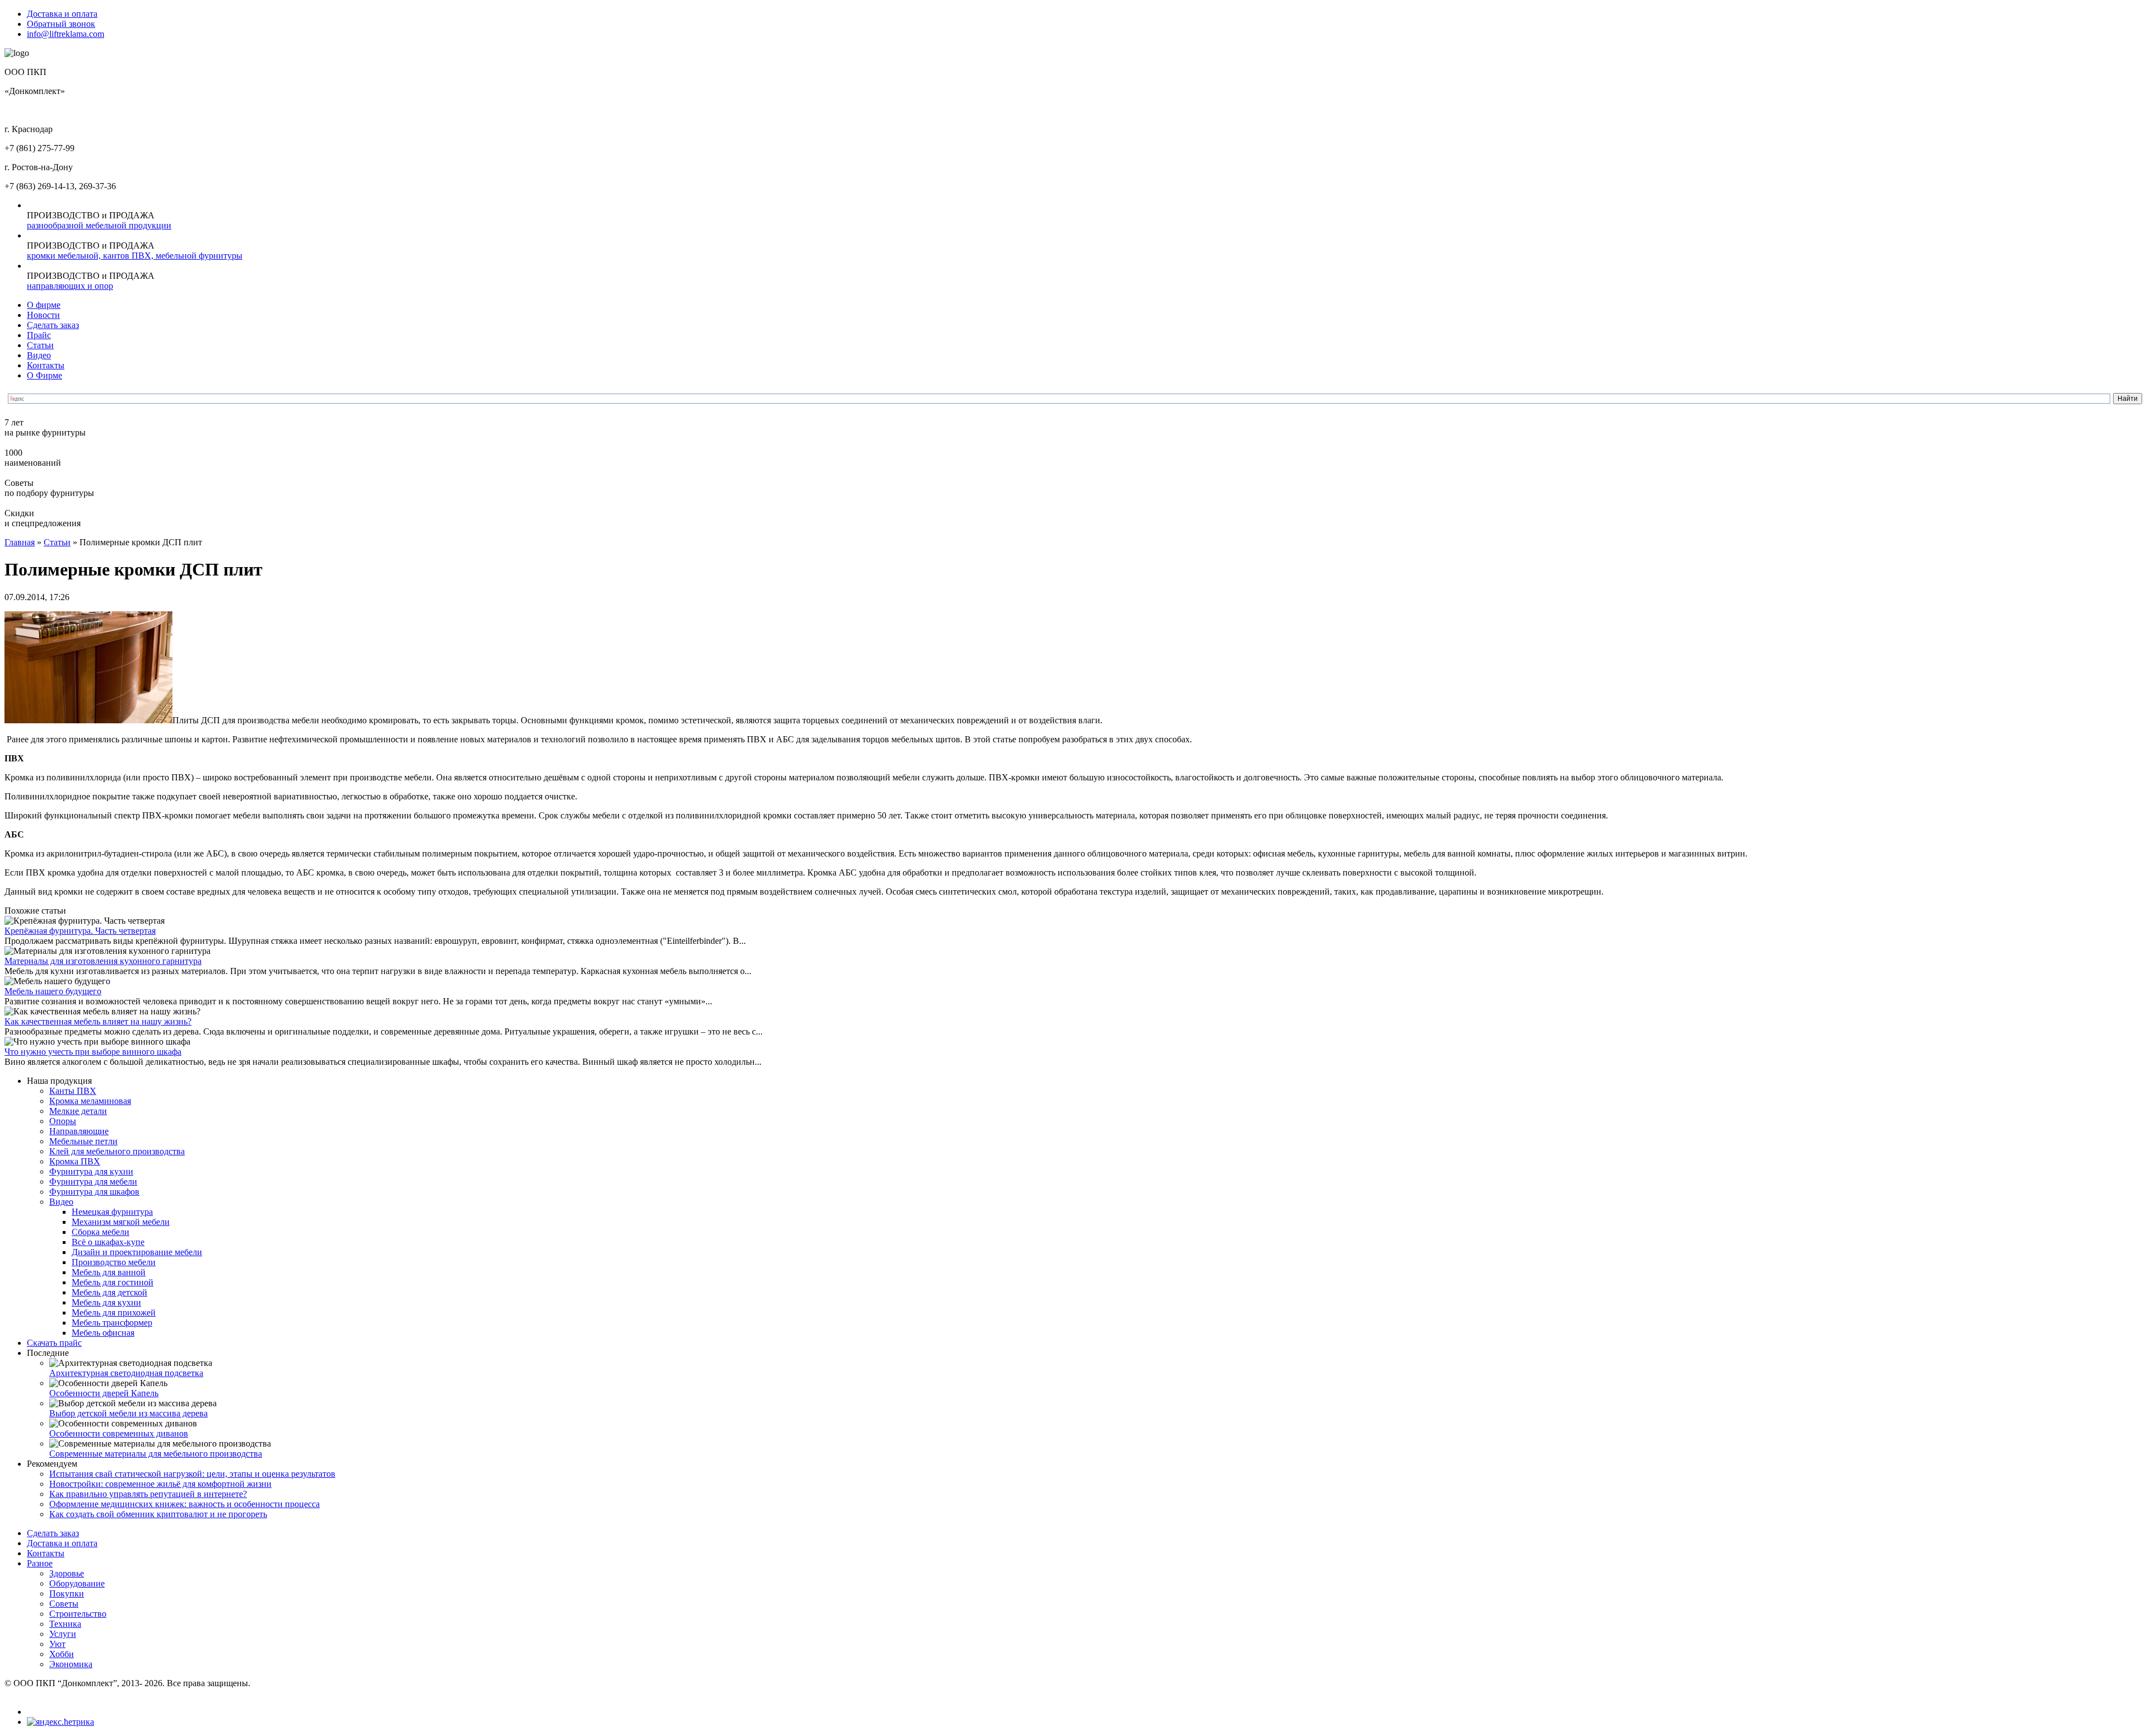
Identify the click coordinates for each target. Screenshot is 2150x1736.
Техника (65, 1624)
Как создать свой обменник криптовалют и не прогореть (158, 1514)
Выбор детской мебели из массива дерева (128, 1413)
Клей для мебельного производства (117, 1151)
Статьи (40, 345)
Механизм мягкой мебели (121, 1222)
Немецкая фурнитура (112, 1212)
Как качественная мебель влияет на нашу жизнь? (98, 1021)
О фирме (44, 305)
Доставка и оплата (62, 14)
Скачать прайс (54, 1343)
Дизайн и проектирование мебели (137, 1252)
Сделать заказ (53, 325)
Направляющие (79, 1131)
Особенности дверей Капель (104, 1393)
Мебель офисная (103, 1333)
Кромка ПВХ (75, 1161)
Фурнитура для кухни (91, 1171)
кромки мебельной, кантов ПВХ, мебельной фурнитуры (135, 256)
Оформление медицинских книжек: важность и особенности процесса (184, 1504)
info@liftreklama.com (66, 34)
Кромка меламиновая (90, 1101)
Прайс (39, 335)
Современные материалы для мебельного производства (156, 1454)
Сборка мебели (101, 1232)
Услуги (63, 1634)
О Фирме (45, 375)
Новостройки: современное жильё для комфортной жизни (160, 1484)
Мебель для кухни (106, 1302)
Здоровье (67, 1573)
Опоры (63, 1121)
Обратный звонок (61, 24)
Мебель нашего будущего (53, 991)
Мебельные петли (83, 1141)
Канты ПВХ (73, 1091)
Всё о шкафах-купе (108, 1242)
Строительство (78, 1614)
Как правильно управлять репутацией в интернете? (148, 1494)
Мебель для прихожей (114, 1312)
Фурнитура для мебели (93, 1181)
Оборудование (77, 1583)
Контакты (46, 365)
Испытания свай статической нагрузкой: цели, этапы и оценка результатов (192, 1474)
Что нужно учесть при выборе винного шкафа (93, 1052)
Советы (64, 1604)
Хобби (62, 1654)
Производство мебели (114, 1262)
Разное (40, 1563)
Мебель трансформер (112, 1323)
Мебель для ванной (109, 1272)
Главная (20, 542)
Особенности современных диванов (119, 1433)
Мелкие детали (78, 1111)
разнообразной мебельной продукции (99, 225)
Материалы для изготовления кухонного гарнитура (103, 961)
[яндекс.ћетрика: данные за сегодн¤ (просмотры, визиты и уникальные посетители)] (60, 1722)
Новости (43, 315)
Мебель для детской (109, 1292)
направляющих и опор (70, 286)
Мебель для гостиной (113, 1282)
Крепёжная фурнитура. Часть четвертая (80, 931)
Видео (39, 355)
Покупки (67, 1594)
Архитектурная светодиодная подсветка (126, 1373)
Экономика (71, 1664)
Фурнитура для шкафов (94, 1192)
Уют (57, 1644)
